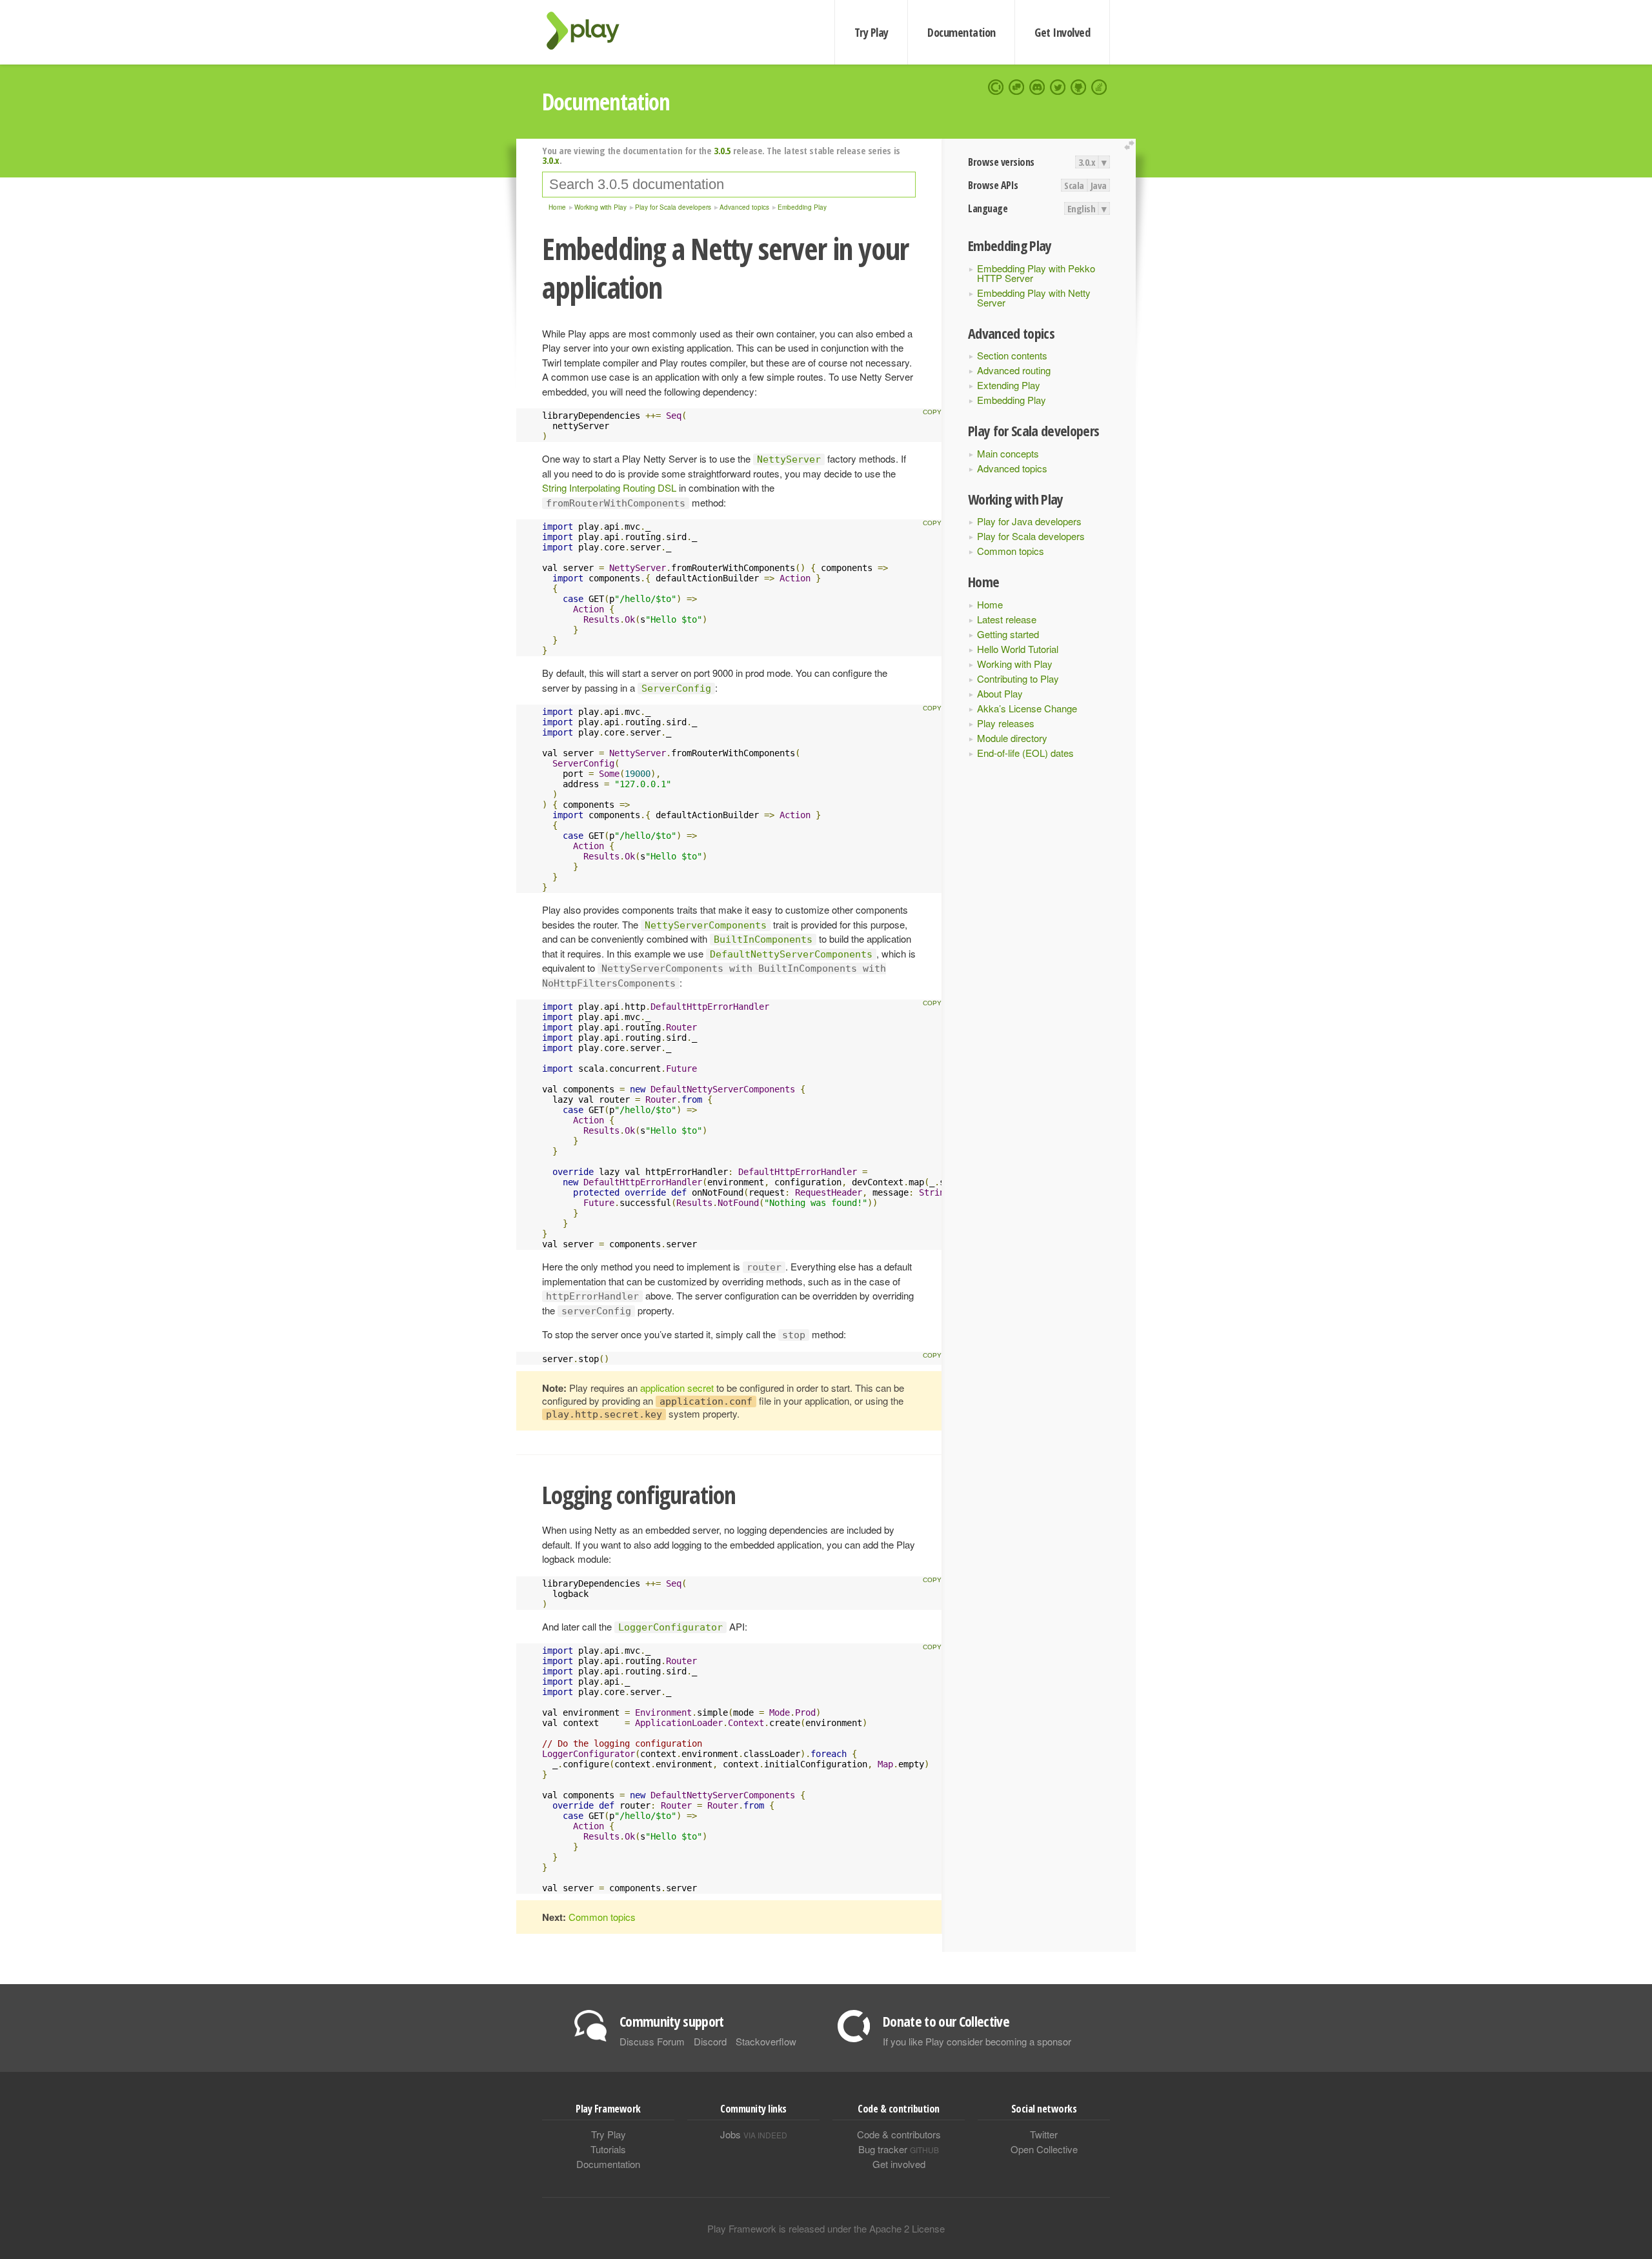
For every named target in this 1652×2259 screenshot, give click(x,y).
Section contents (1012, 355)
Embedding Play (1012, 400)
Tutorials (608, 2149)
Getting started (1008, 634)
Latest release (1007, 619)
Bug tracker (899, 2149)
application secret (677, 1388)
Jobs (754, 2134)
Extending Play (1009, 385)
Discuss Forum (652, 2041)
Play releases (1006, 723)
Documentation (961, 32)
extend (1131, 146)
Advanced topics (1012, 468)
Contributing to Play (1018, 678)
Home (990, 604)
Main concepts (1008, 453)
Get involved (899, 2164)
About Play (1000, 693)
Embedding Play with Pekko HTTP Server (1036, 273)
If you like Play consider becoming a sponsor (977, 2041)
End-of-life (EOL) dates (1025, 753)
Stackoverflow (766, 2041)
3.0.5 (722, 150)
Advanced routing (1014, 370)
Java (1099, 185)
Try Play (871, 32)
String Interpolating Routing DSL (609, 487)
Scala (1074, 185)
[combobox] (729, 185)
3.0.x (1087, 162)
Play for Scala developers (1031, 536)
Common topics (1011, 551)
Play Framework (590, 31)
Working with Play (1015, 664)
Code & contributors (899, 2134)
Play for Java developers (1029, 521)
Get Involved (1062, 32)
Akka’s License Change (1027, 708)
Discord (710, 2041)
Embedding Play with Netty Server (1034, 297)
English (1082, 208)
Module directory (1012, 738)
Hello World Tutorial (1018, 649)
